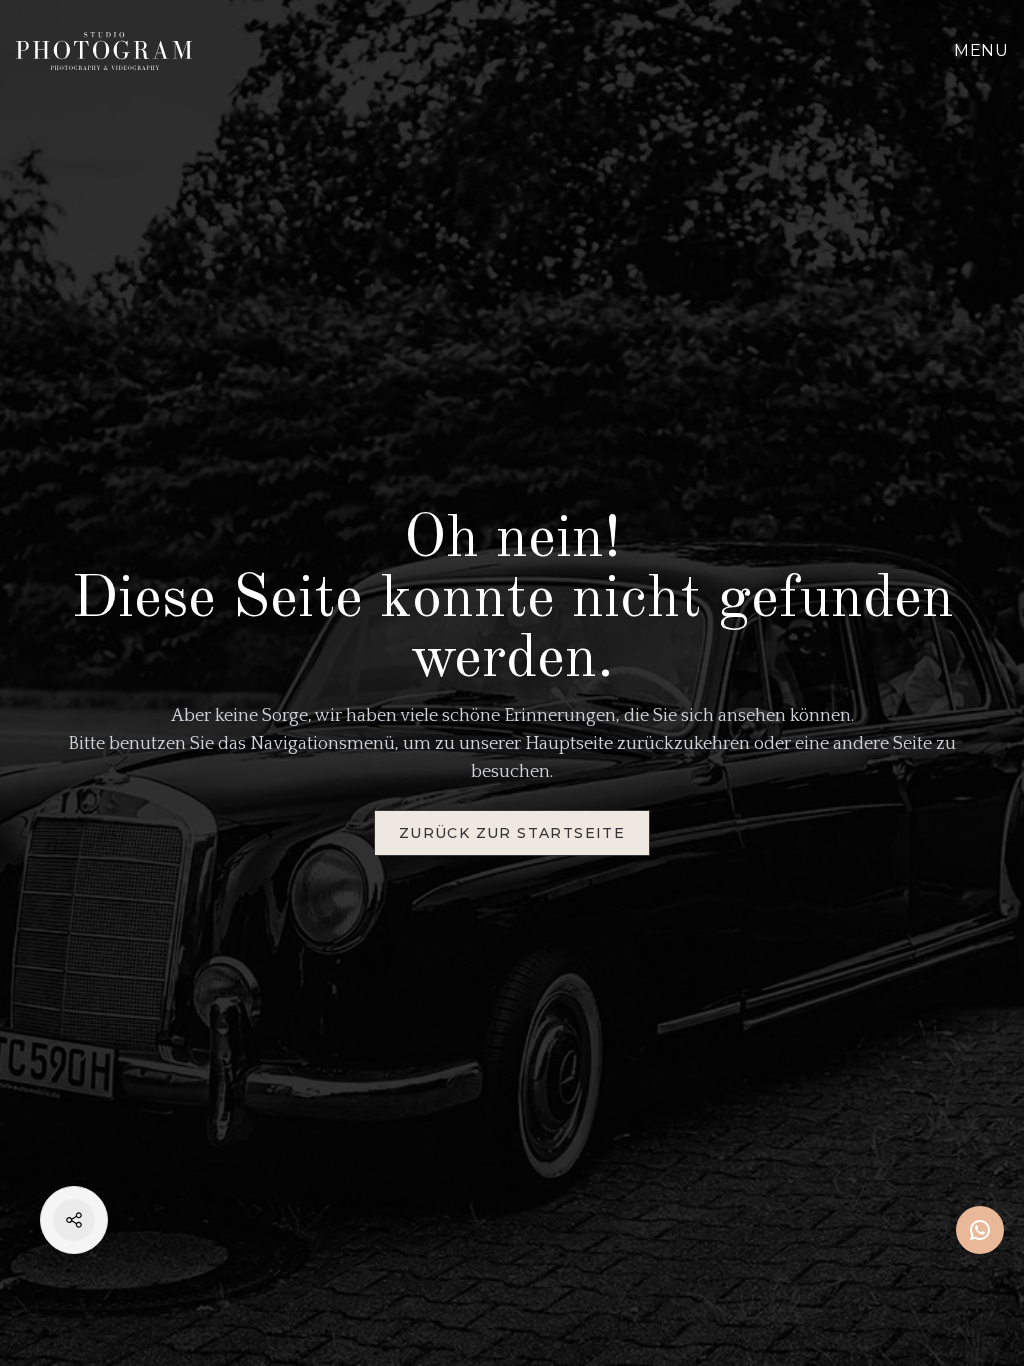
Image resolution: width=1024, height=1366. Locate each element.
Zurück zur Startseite (512, 833)
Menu (981, 50)
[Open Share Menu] (74, 1220)
